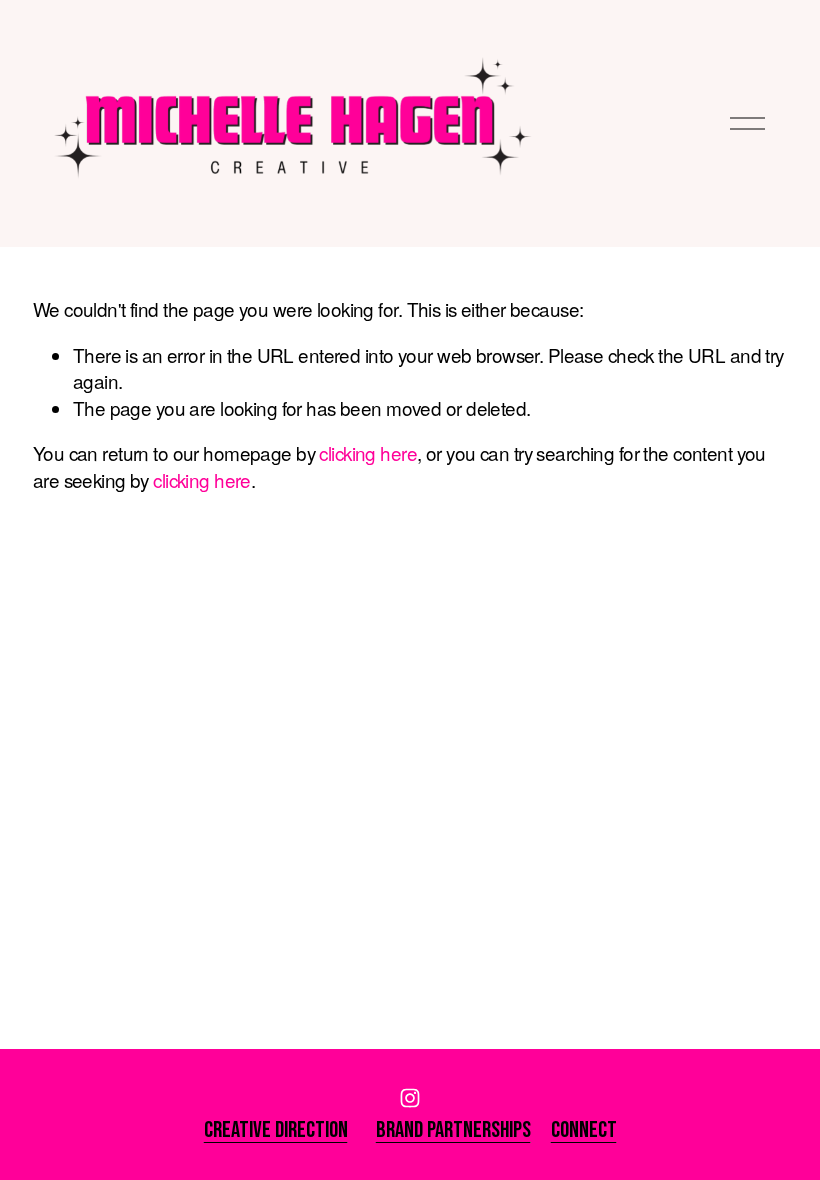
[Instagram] (410, 1098)
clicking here (368, 452)
